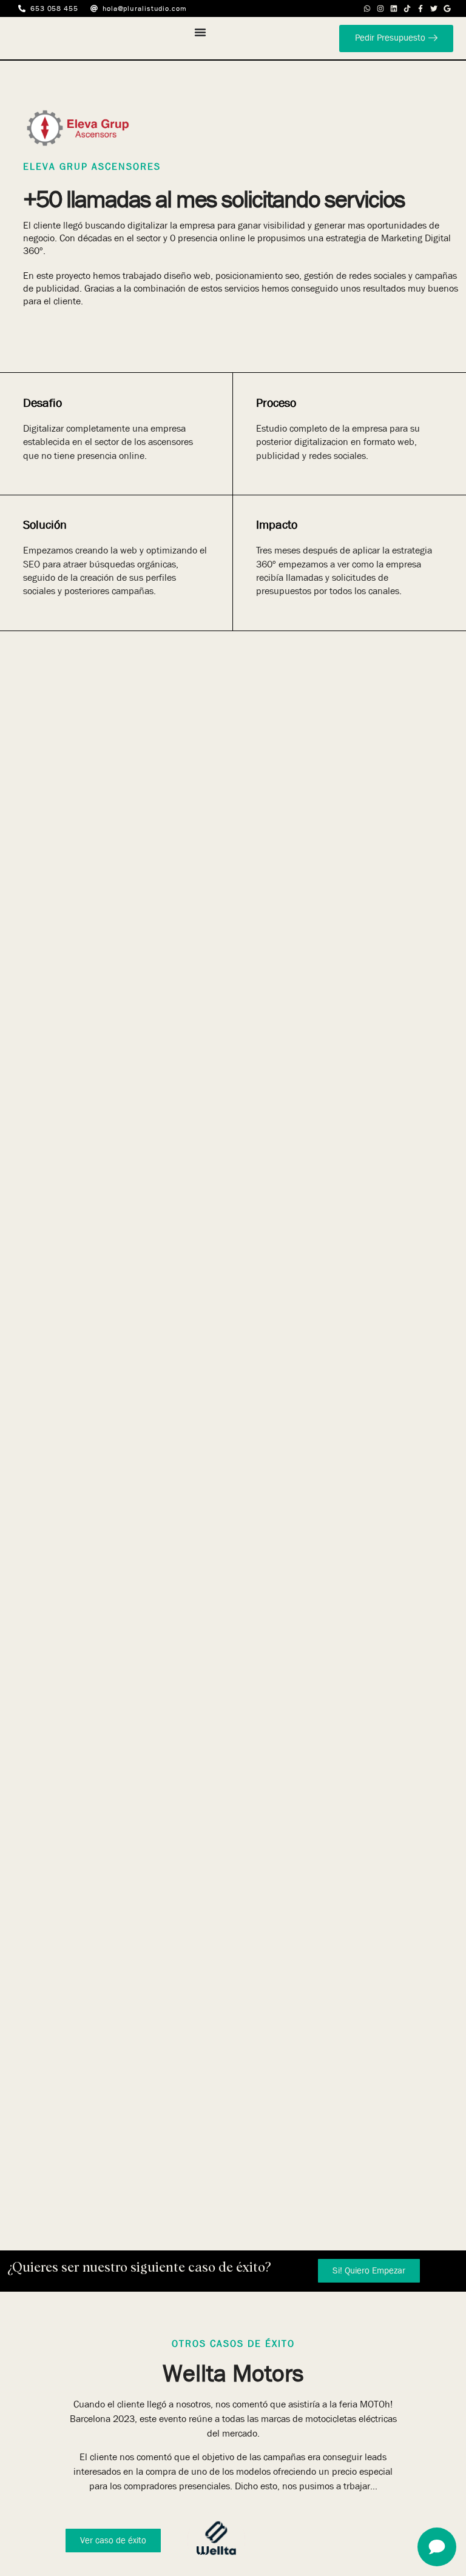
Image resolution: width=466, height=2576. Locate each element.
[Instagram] (380, 8)
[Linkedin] (394, 8)
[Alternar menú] (200, 32)
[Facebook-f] (420, 8)
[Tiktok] (407, 8)
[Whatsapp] (367, 8)
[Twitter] (434, 8)
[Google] (447, 8)
